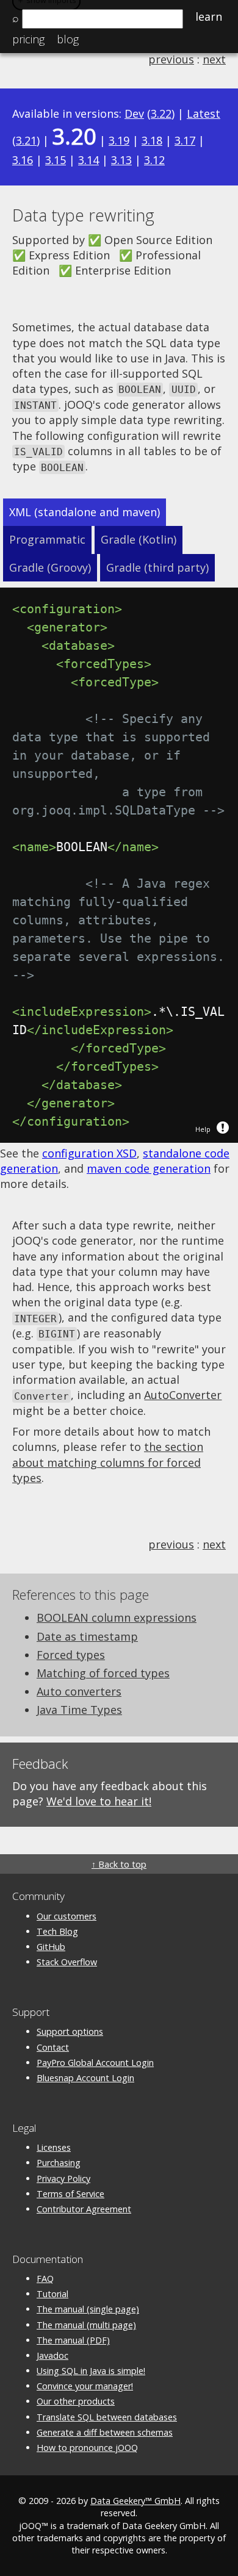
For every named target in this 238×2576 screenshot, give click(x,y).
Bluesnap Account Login (85, 2078)
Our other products (76, 2401)
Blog (68, 39)
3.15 (56, 160)
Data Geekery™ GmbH (135, 2501)
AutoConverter (183, 1395)
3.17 (185, 140)
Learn (209, 16)
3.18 (152, 140)
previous (171, 59)
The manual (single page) (88, 2309)
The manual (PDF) (73, 2340)
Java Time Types (79, 1710)
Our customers (67, 1916)
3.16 (23, 160)
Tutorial (52, 2294)
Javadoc (52, 2355)
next (214, 59)
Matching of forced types (103, 1673)
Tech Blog (57, 1931)
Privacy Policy (63, 2178)
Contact (53, 2047)
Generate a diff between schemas (105, 2432)
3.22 (161, 113)
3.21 (26, 140)
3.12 (154, 160)
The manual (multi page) (86, 2325)
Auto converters (79, 1691)
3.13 (121, 160)
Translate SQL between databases (107, 2417)
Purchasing (59, 2163)
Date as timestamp (87, 1636)
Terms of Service (70, 2194)
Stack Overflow (67, 1962)
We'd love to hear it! (99, 1801)
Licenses (54, 2147)
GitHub (51, 1947)
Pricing (28, 39)
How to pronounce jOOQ (87, 2448)
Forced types (71, 1655)
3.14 (88, 160)
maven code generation (149, 1168)
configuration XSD (89, 1153)
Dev (134, 113)
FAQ (45, 2279)
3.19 (119, 140)
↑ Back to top (119, 1864)
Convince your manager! (85, 2386)
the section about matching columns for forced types (108, 1462)
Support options (70, 2031)
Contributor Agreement (84, 2209)
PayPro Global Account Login (95, 2063)
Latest (204, 113)
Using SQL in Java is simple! (91, 2371)
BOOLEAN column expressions (117, 1617)
